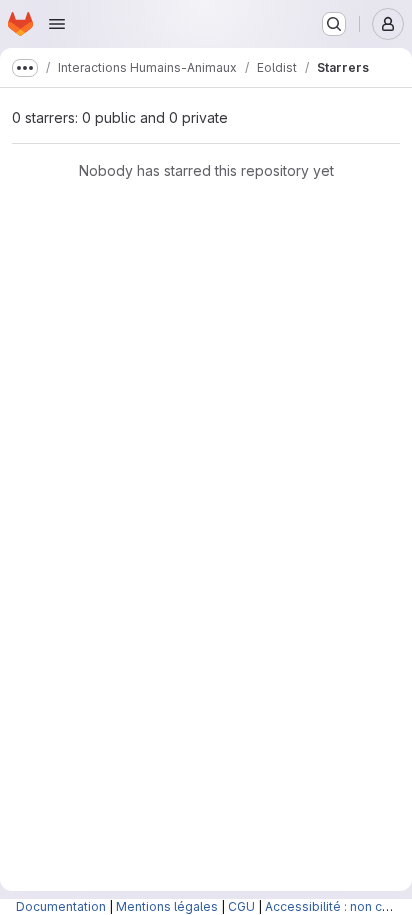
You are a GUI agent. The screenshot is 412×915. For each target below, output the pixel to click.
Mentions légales (167, 906)
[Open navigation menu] (57, 24)
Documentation (61, 906)
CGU (241, 906)
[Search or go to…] (334, 24)
